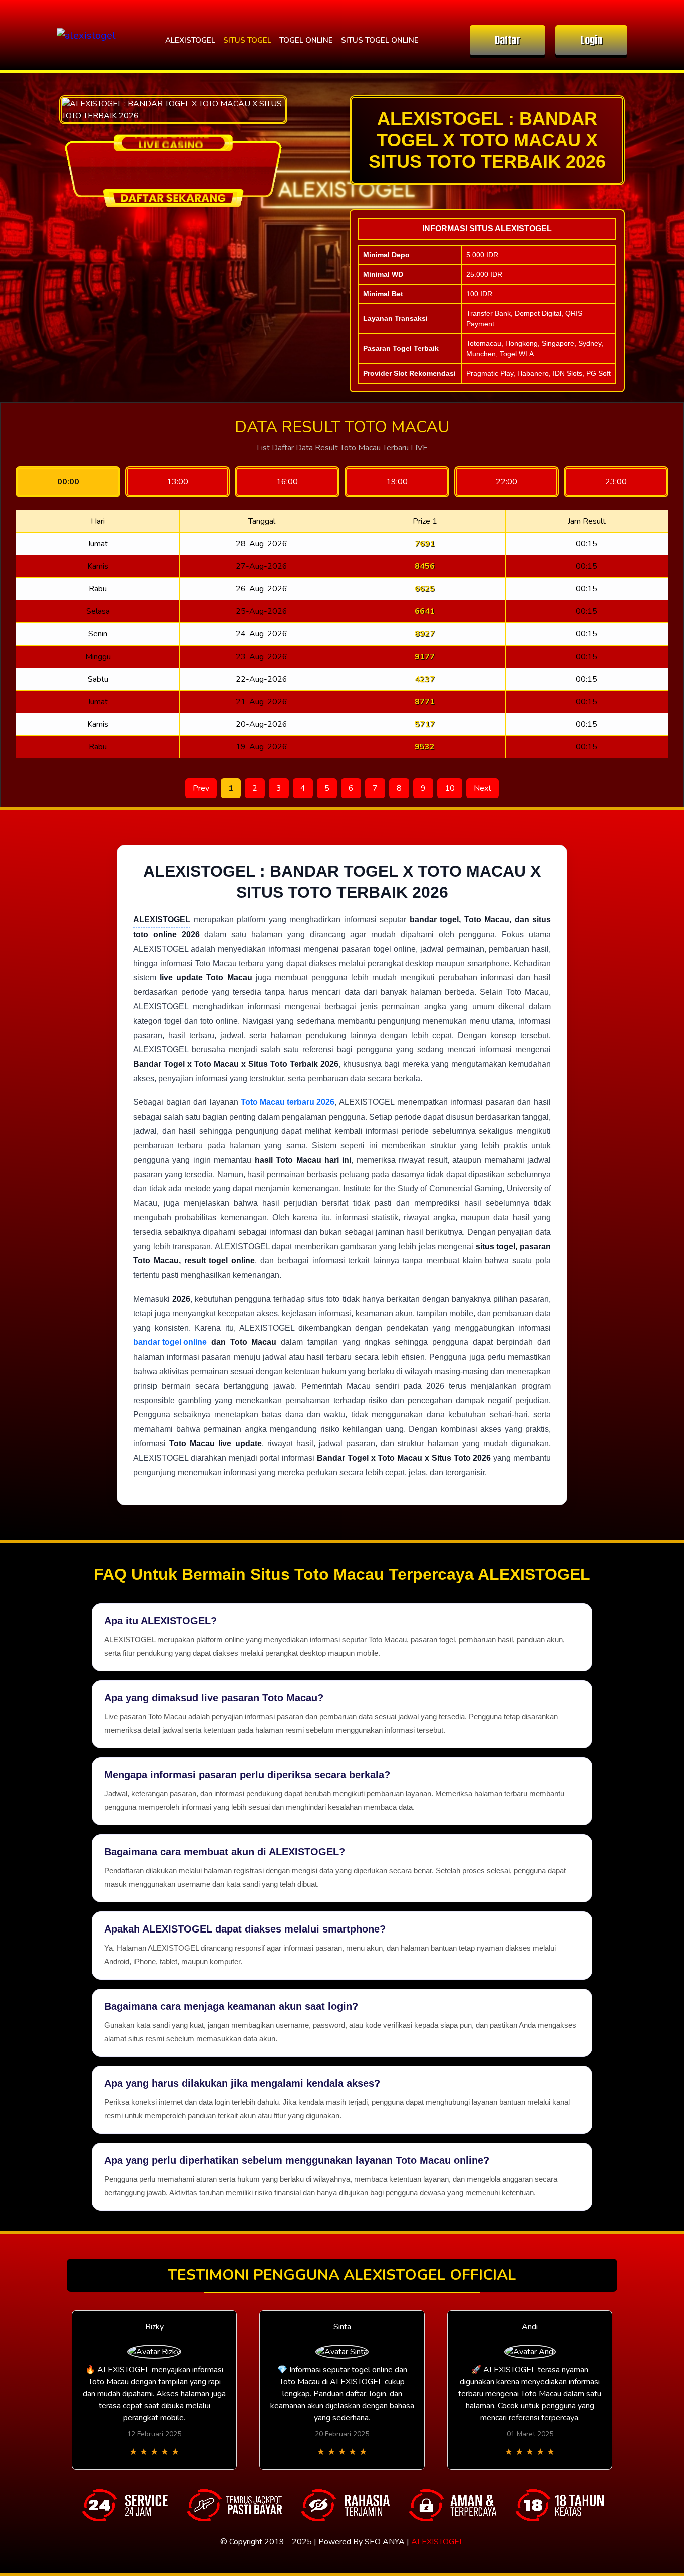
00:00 (68, 482)
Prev (201, 788)
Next (482, 788)
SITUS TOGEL (247, 40)
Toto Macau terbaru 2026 (288, 1102)
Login (591, 40)
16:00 (287, 482)
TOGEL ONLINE (306, 40)
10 (450, 788)
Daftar (507, 40)
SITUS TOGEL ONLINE (380, 40)
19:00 (397, 482)
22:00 (506, 482)
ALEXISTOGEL (190, 40)
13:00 (178, 482)
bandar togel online (170, 1342)
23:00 (616, 482)
